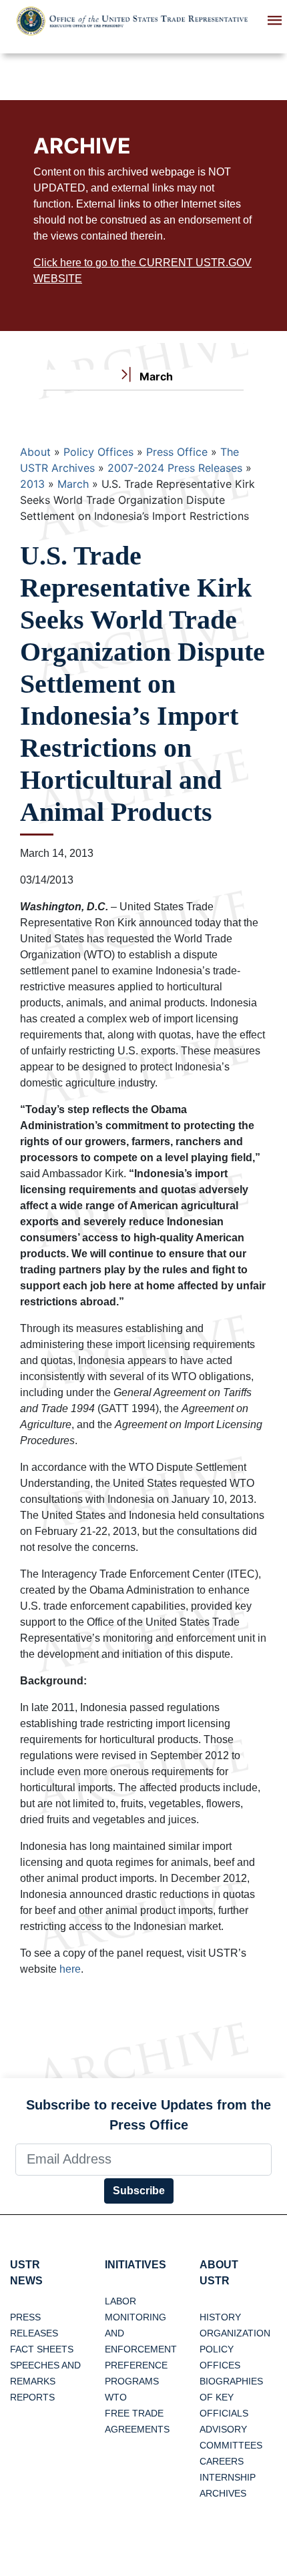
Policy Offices (98, 452)
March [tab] (155, 376)
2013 (32, 484)
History (220, 2317)
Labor (120, 2301)
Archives (223, 2493)
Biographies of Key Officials (231, 2397)
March (73, 484)
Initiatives (135, 2265)
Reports (32, 2397)
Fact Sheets (42, 2349)
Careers (222, 2461)
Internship (228, 2477)
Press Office (177, 452)
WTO (116, 2397)
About (35, 452)
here (70, 1969)
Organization (235, 2333)
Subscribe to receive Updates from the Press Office (149, 2115)
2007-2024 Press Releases (175, 468)
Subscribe (139, 2191)
